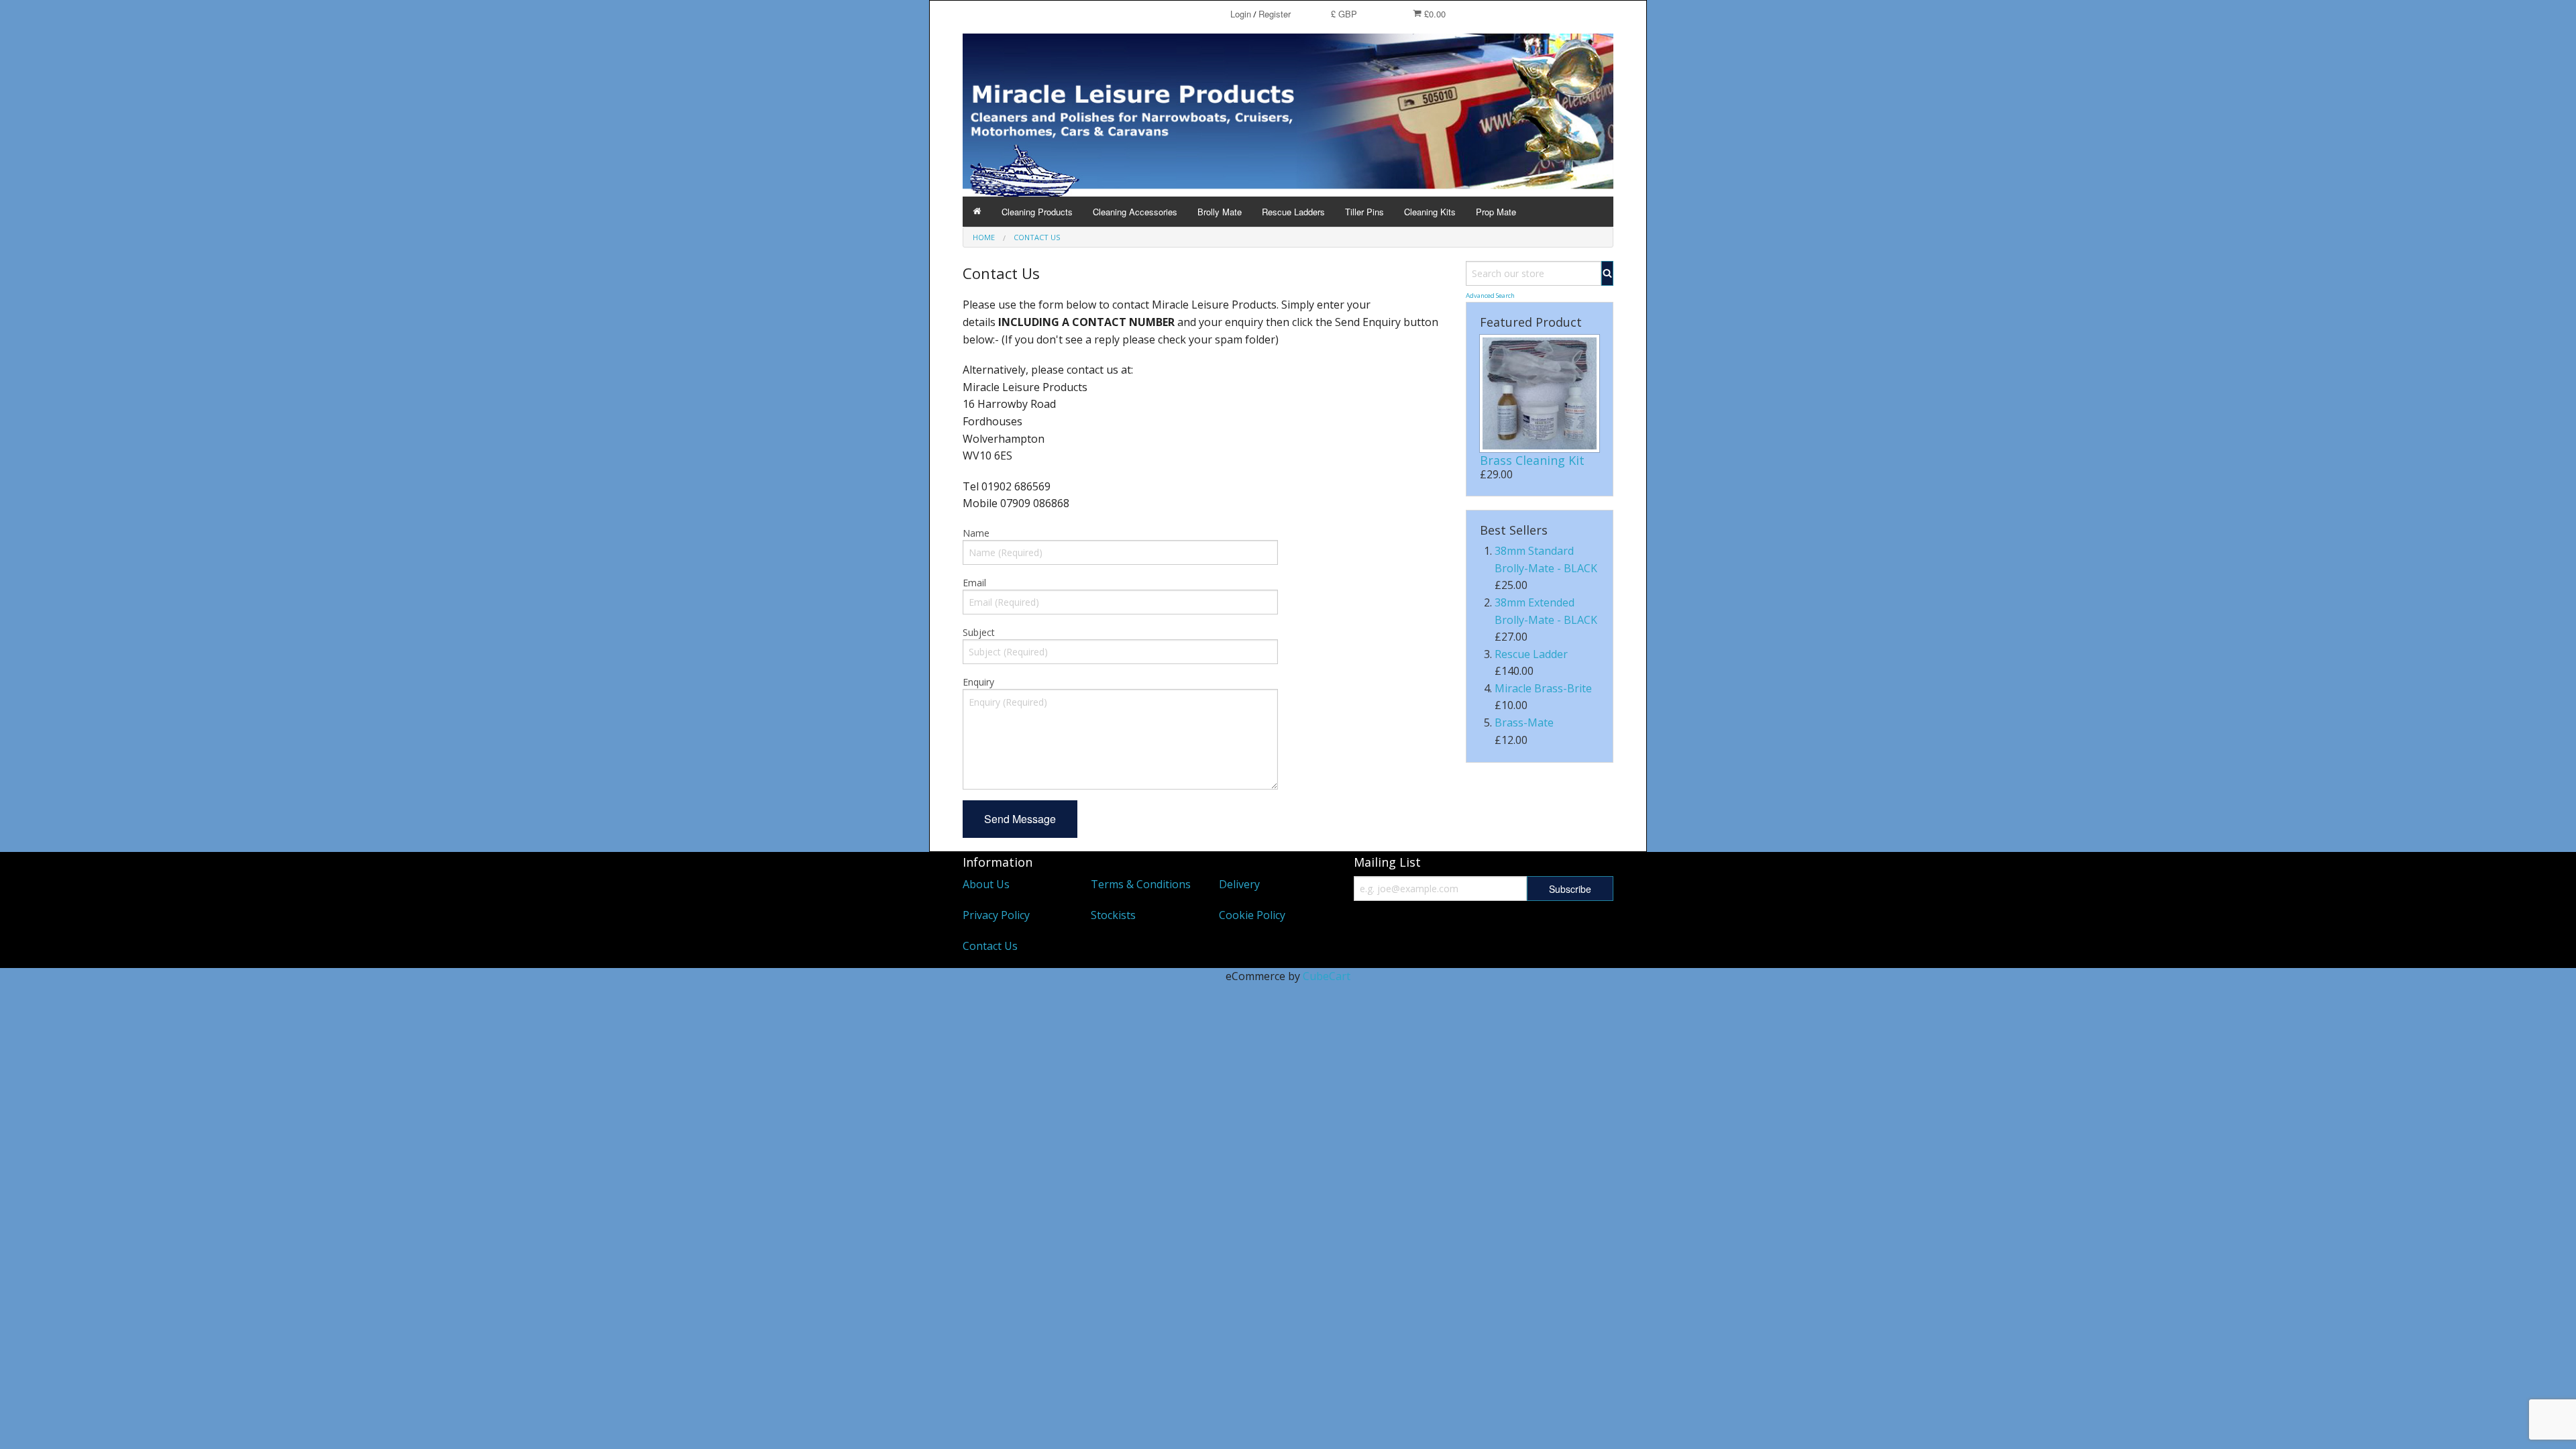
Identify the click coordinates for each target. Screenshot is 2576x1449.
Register (1275, 14)
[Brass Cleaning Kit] (1540, 393)
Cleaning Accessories (1135, 212)
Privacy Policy (996, 915)
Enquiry (978, 682)
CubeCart (1327, 976)
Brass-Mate (1524, 722)
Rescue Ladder (1531, 654)
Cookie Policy (1252, 915)
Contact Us (990, 946)
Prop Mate (1496, 212)
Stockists (1113, 915)
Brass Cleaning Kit (1532, 460)
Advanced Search (1490, 296)
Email (974, 583)
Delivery (1239, 884)
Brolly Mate (1220, 212)
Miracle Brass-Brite (1543, 688)
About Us (986, 884)
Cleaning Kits (1430, 212)
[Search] (1607, 273)
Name (976, 533)
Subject (979, 632)
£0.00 (1434, 14)
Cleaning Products (1037, 212)
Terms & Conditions (1141, 884)
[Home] (977, 212)
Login (1241, 14)
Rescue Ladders (1293, 212)
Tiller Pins (1364, 212)
